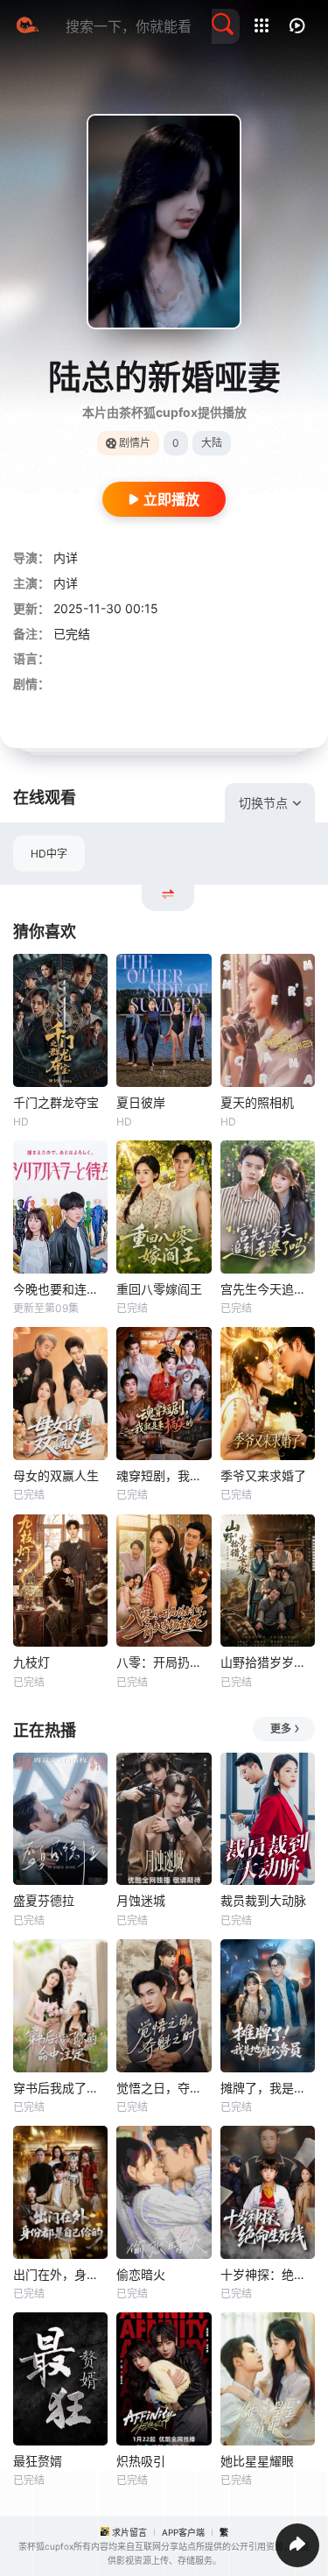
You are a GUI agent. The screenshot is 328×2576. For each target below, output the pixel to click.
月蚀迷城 (141, 1900)
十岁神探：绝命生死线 (268, 2274)
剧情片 (135, 443)
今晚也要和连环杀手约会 (60, 1289)
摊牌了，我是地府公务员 (268, 2088)
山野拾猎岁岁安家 (268, 1662)
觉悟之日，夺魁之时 (164, 2088)
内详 (66, 558)
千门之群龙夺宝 (56, 1102)
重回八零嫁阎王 (159, 1289)
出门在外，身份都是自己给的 (60, 2274)
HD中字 (49, 854)
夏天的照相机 (257, 1102)
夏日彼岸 (141, 1102)
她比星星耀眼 (257, 2461)
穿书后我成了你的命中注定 (60, 2088)
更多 (281, 1729)
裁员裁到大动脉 (263, 1900)
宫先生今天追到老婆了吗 (268, 1289)
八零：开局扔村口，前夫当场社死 (164, 1662)
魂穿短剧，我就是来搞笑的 (164, 1475)
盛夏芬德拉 (44, 1900)
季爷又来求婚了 (263, 1475)
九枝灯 (31, 1662)
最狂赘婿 (38, 2461)
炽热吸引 (141, 2461)
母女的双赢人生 (56, 1475)
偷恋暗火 (141, 2274)
